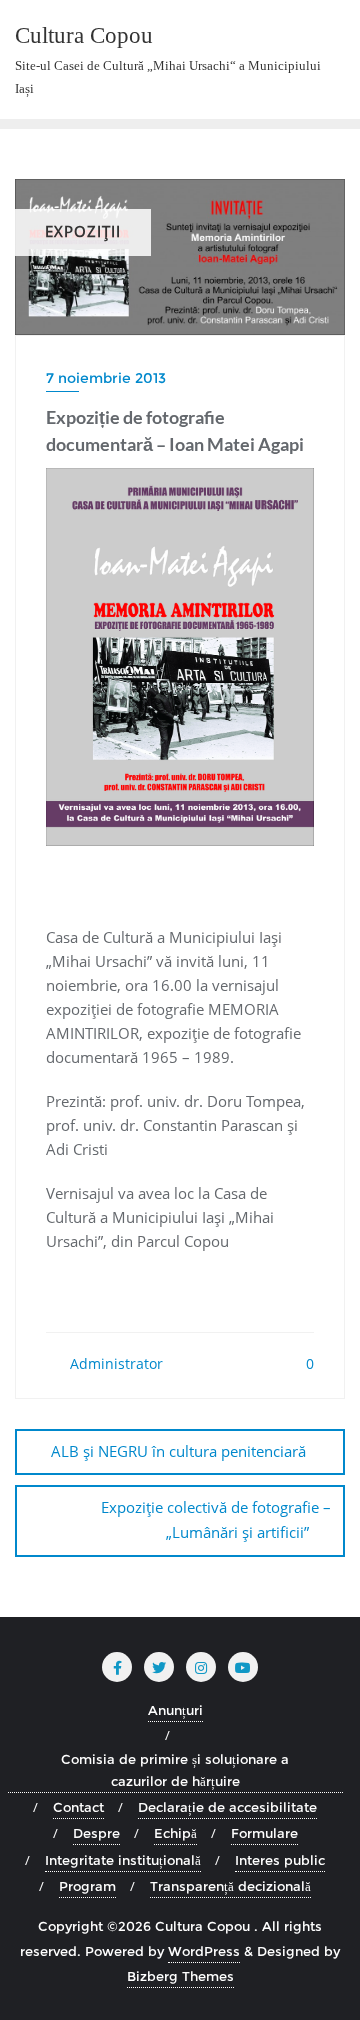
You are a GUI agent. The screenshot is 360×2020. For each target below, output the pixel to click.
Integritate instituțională (123, 1860)
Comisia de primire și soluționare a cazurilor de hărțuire (175, 1770)
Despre (96, 1833)
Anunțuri (175, 1710)
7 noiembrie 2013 (106, 378)
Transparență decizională (230, 1886)
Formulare (264, 1833)
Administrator (114, 1363)
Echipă (175, 1833)
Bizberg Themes (180, 1976)
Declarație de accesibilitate (227, 1807)
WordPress (204, 1951)
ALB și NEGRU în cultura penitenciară (178, 1451)
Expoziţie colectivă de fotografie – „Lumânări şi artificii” (216, 1519)
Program (87, 1886)
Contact (78, 1807)
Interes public (280, 1860)
